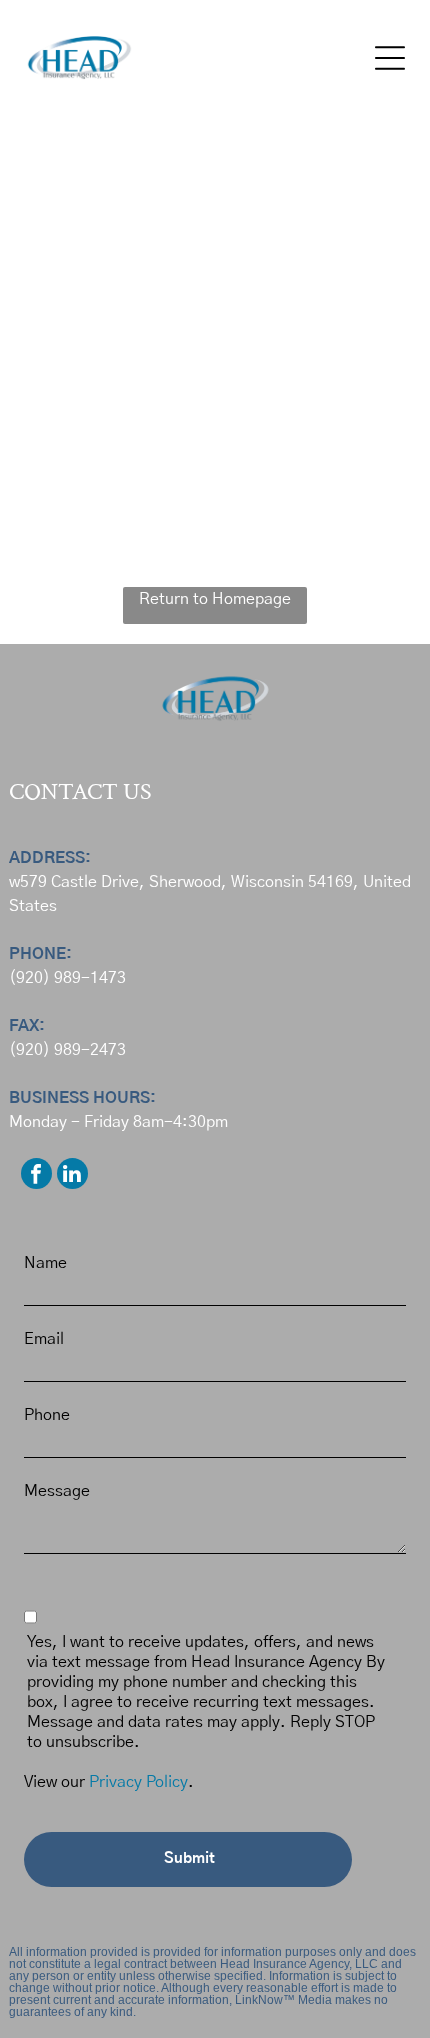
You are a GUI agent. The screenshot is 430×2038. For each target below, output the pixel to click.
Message (57, 1491)
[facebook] (36, 1176)
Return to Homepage (215, 599)
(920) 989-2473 (67, 1050)
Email (44, 1339)
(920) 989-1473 (67, 978)
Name (45, 1263)
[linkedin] (72, 1176)
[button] (390, 58)
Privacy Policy (138, 1782)
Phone (47, 1415)
